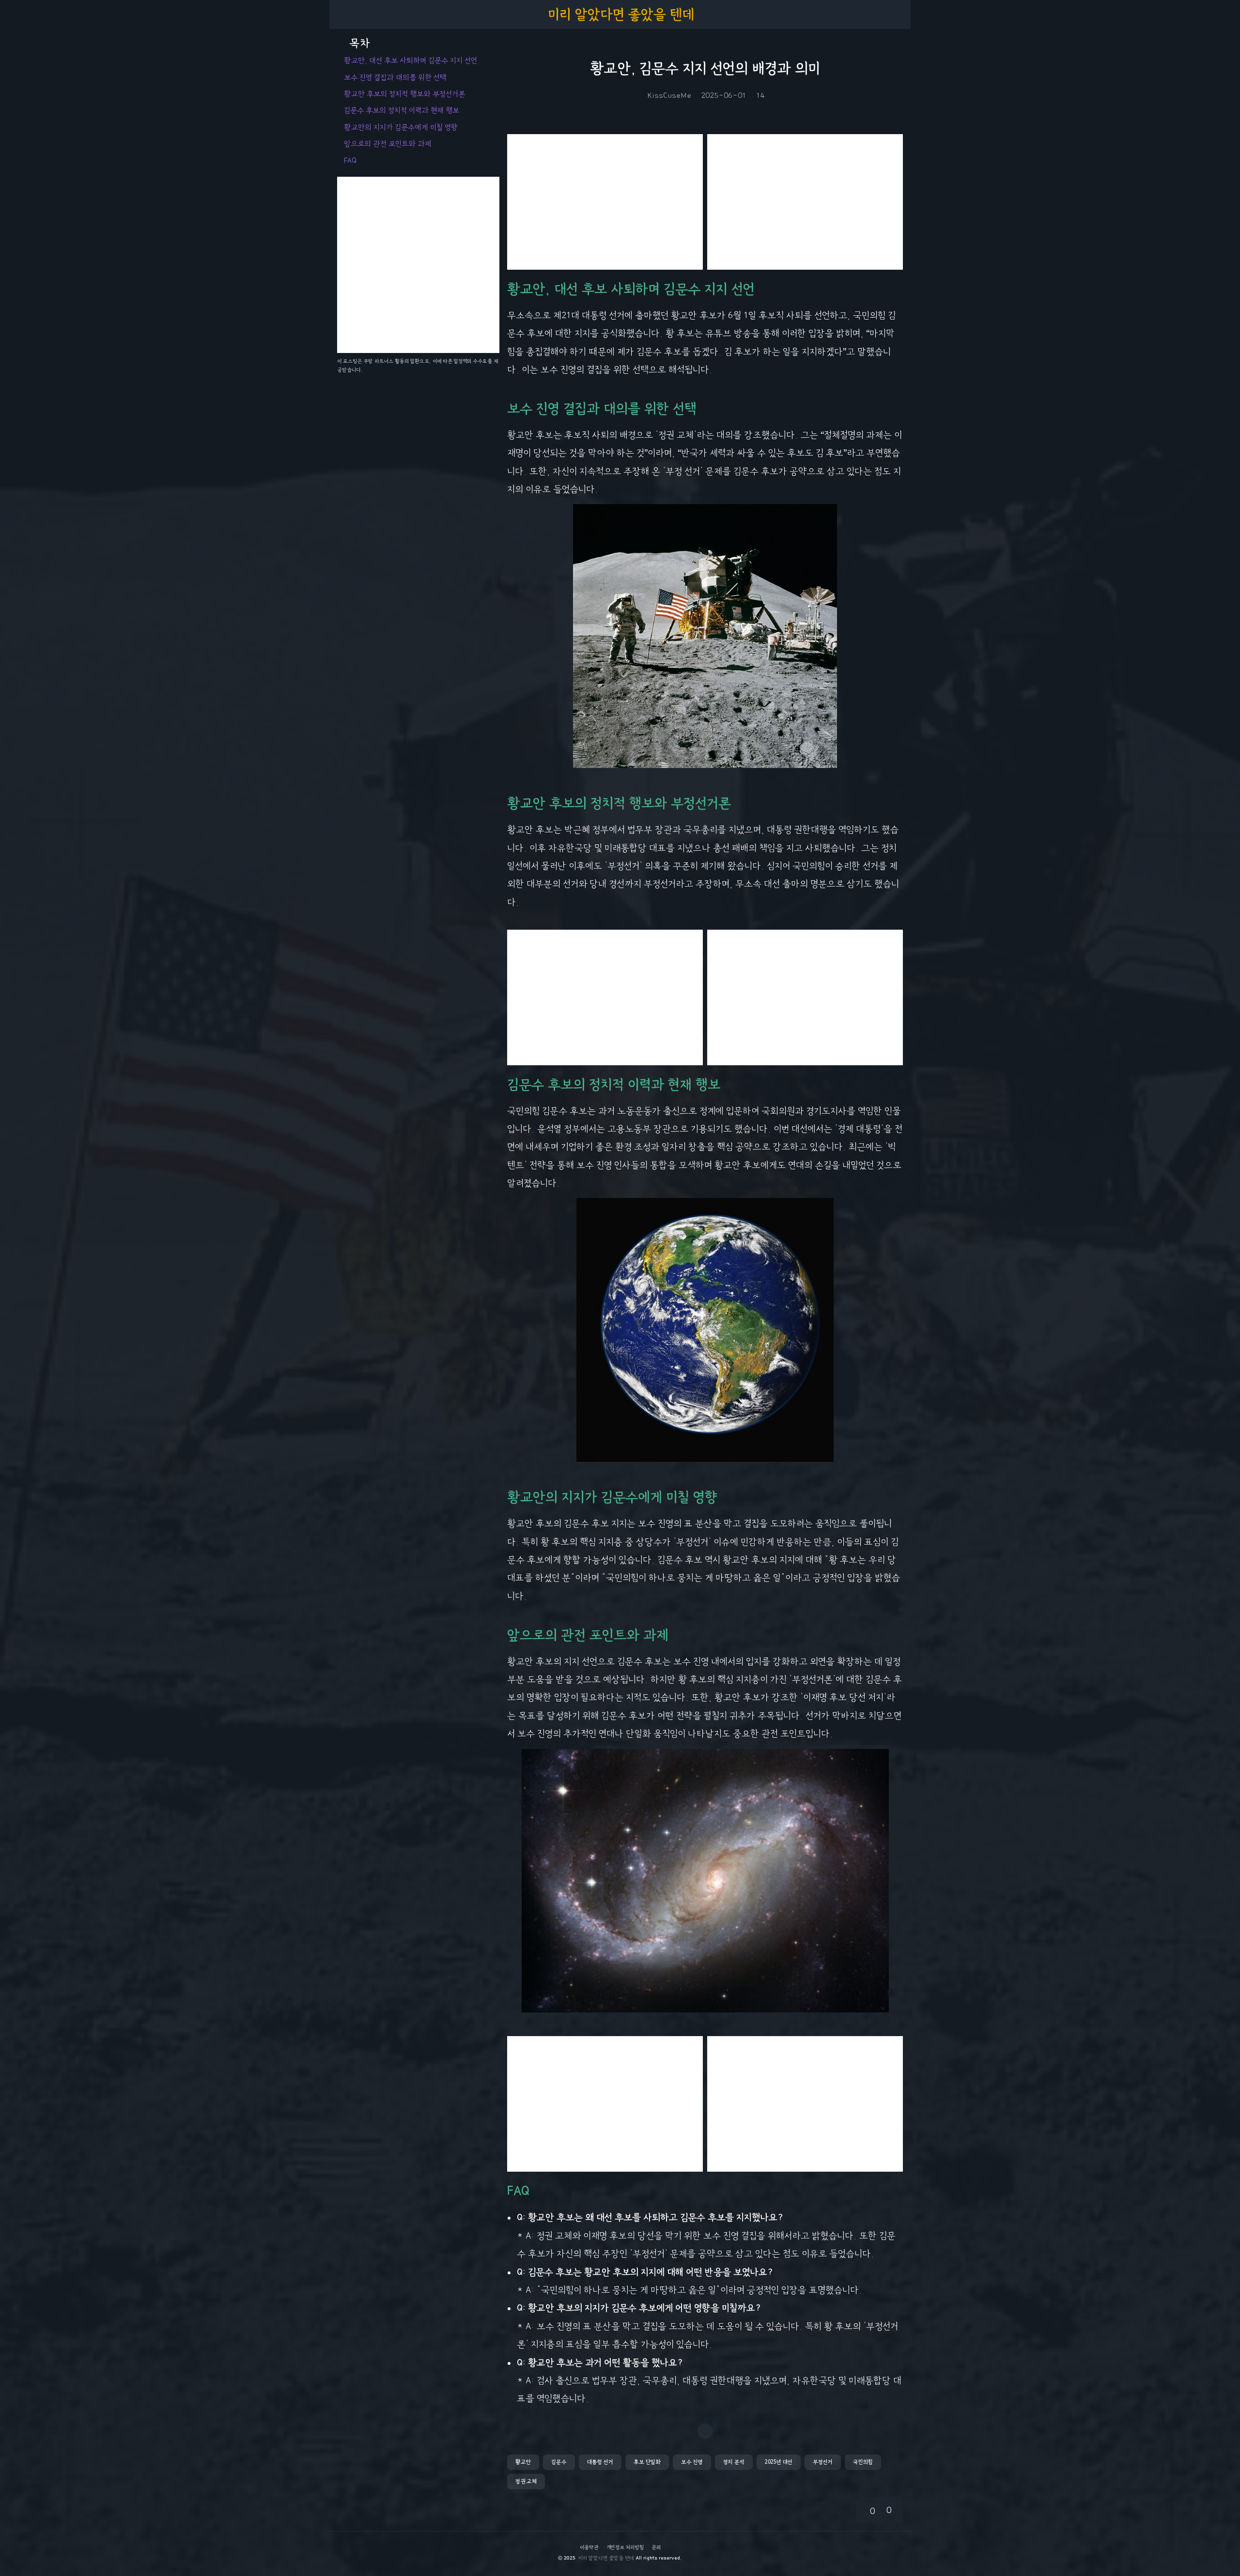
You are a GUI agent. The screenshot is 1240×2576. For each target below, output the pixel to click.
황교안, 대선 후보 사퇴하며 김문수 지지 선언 (411, 61)
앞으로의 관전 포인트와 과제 (388, 144)
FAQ (350, 161)
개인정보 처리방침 (625, 2547)
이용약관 (589, 2547)
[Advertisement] (605, 202)
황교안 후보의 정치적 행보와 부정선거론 (404, 94)
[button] (523, 2462)
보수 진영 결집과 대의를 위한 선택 (395, 77)
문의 (656, 2547)
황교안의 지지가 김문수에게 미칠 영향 (401, 127)
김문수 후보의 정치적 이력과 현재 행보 (402, 110)
